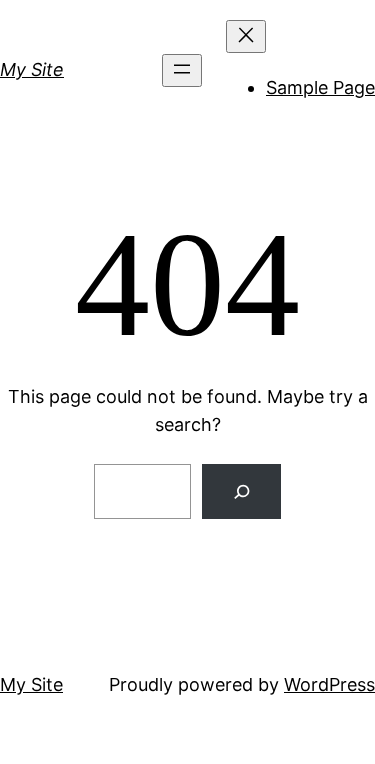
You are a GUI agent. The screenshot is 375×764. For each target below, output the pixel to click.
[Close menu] (246, 36)
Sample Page (320, 87)
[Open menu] (182, 70)
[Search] (241, 491)
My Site (32, 69)
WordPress (329, 684)
